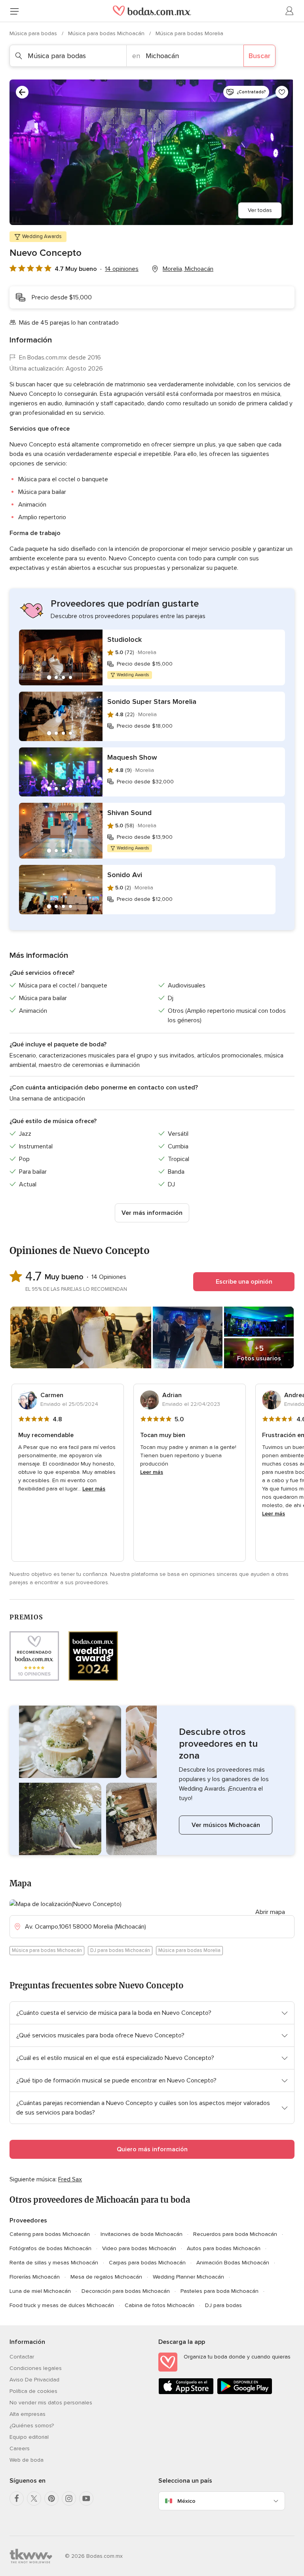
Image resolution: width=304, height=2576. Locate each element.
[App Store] (186, 2393)
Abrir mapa (270, 1912)
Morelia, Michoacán (188, 269)
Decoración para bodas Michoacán (126, 2291)
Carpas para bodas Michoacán (147, 2263)
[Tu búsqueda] (22, 92)
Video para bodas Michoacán (139, 2248)
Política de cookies (33, 2391)
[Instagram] (69, 2498)
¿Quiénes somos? (32, 2426)
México (186, 2501)
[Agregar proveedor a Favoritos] (282, 92)
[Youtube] (86, 2498)
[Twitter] (34, 2498)
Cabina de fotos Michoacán (160, 2305)
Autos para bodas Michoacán (224, 2248)
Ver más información (152, 1213)
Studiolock (124, 639)
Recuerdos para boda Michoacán (235, 2234)
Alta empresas (28, 2414)
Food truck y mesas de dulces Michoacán (62, 2305)
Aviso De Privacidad (34, 2380)
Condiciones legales (36, 2368)
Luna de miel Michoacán (40, 2291)
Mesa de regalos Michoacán (106, 2277)
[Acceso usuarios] (290, 11)
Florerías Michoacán (35, 2277)
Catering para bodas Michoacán (50, 2234)
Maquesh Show (132, 757)
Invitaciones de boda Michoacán (142, 2234)
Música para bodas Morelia (189, 33)
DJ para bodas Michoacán (120, 1950)
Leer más (94, 1489)
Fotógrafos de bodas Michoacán (50, 2248)
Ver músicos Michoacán (226, 1825)
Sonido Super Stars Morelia (152, 702)
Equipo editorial (29, 2437)
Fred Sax (70, 2179)
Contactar (22, 2357)
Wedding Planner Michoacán (188, 2277)
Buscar (259, 56)
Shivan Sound (129, 813)
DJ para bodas (223, 2305)
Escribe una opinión (244, 1282)
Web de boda (27, 2460)
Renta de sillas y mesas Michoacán (54, 2263)
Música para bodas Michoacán (107, 33)
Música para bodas (34, 33)
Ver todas (260, 210)
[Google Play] (245, 2393)
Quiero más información (152, 2149)
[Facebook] (17, 2498)
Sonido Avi (125, 875)
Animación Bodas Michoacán (233, 2263)
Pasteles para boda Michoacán (219, 2291)
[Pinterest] (51, 2498)
